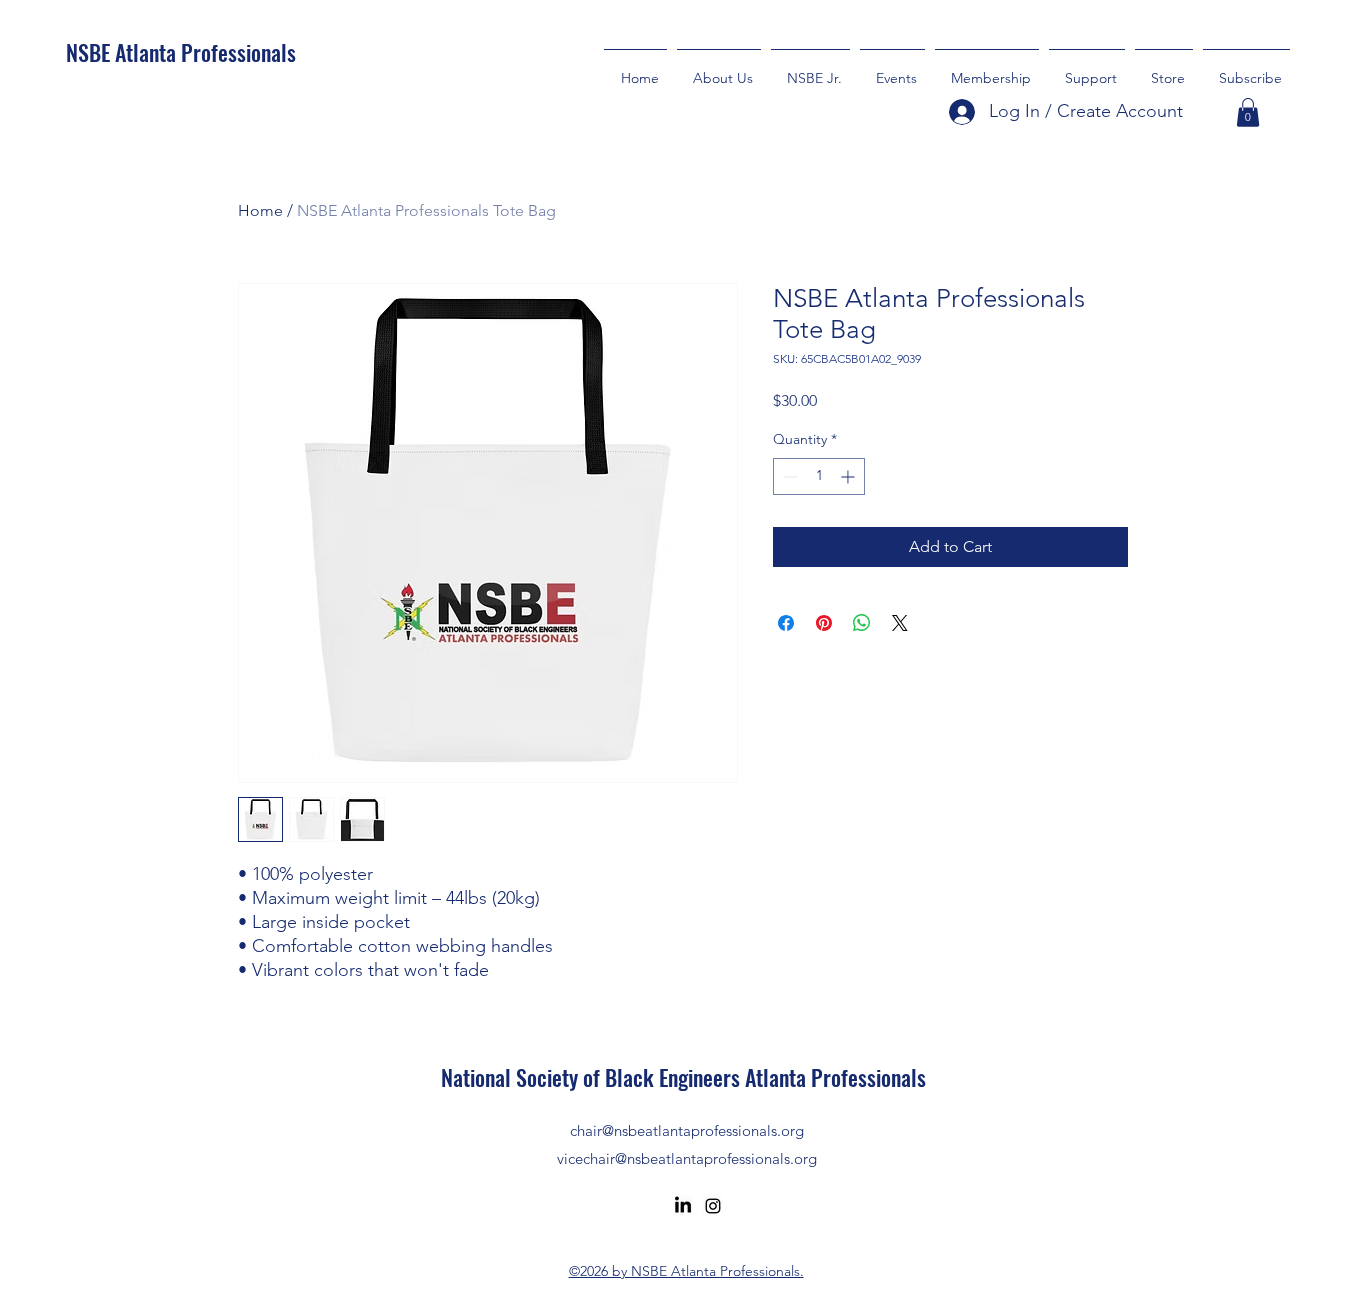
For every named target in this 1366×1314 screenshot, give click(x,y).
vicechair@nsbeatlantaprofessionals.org (687, 1158)
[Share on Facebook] (786, 623)
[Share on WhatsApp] (862, 623)
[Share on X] (900, 623)
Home (260, 210)
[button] (1087, 69)
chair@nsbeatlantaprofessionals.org (687, 1130)
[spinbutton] (819, 476)
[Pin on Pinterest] (824, 623)
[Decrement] (788, 476)
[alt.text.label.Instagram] (713, 1206)
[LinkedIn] (683, 1206)
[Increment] (849, 476)
